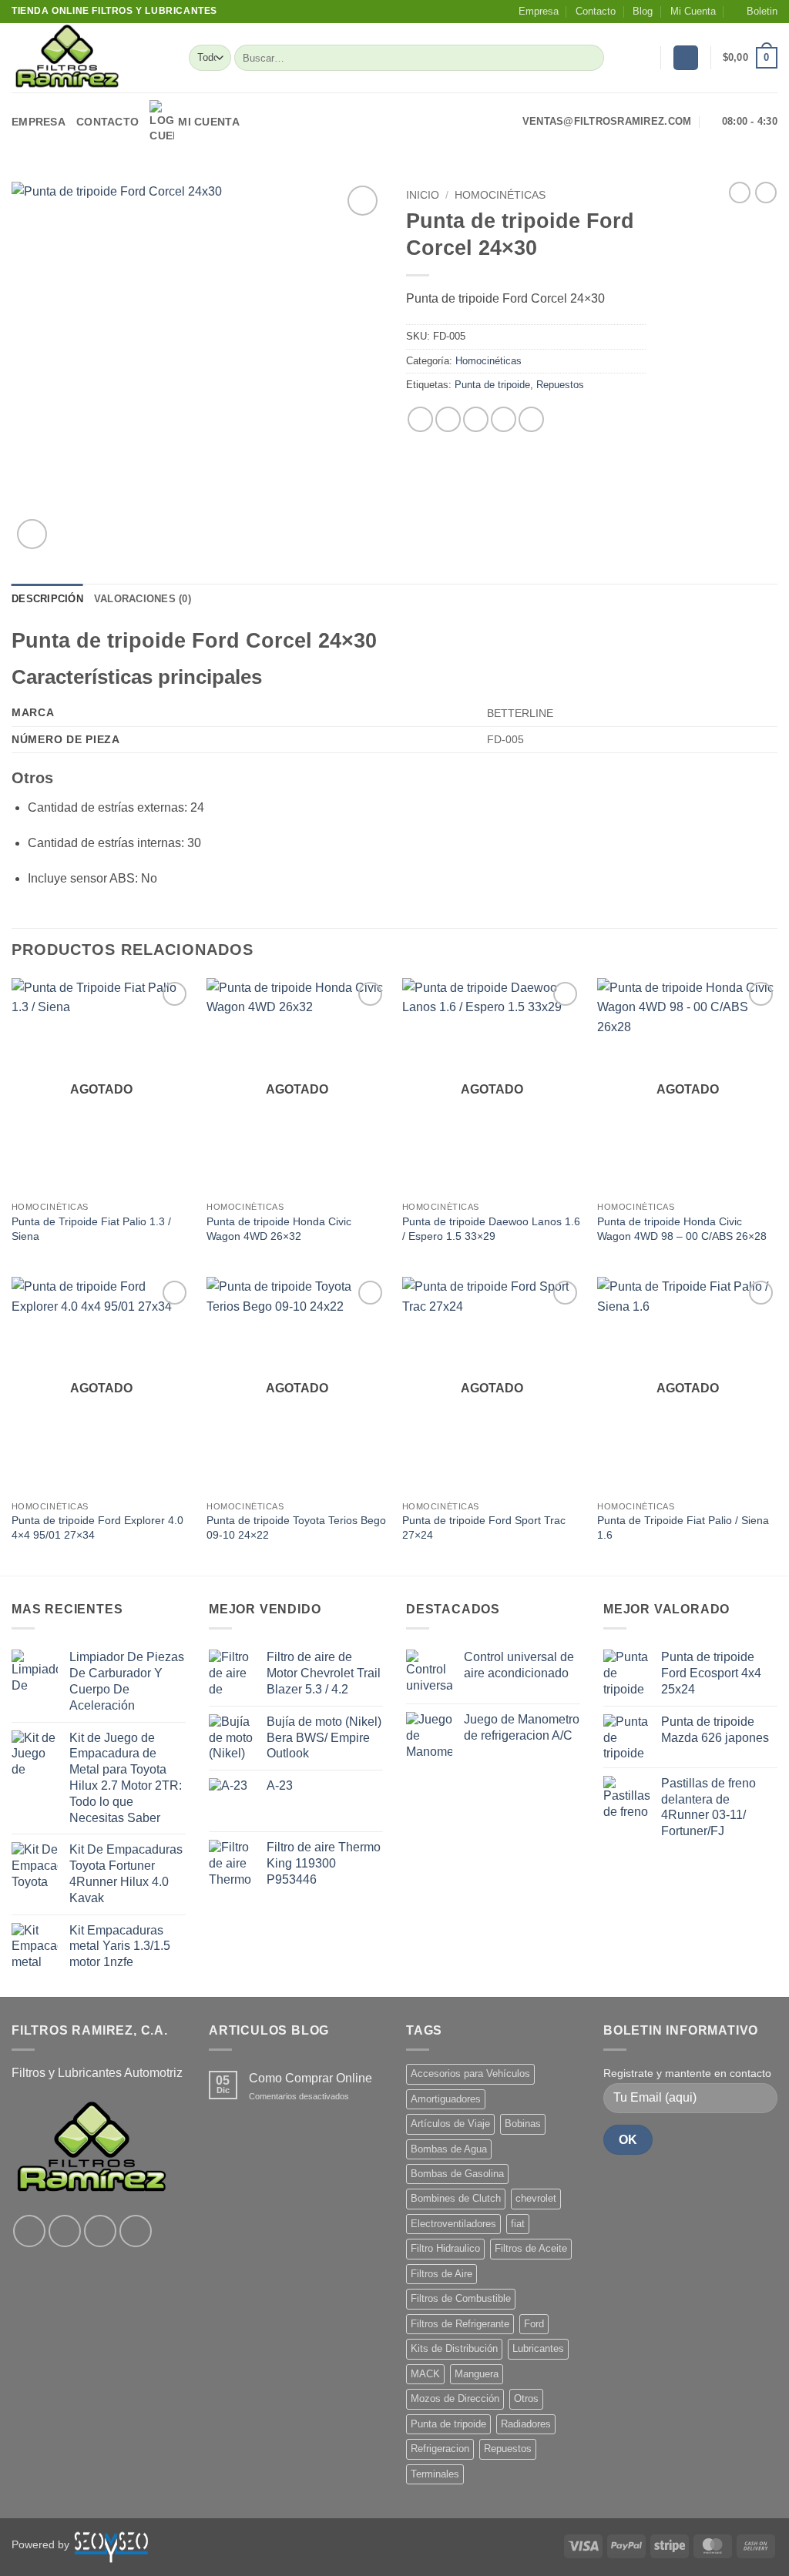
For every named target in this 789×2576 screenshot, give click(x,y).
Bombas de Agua (449, 2149)
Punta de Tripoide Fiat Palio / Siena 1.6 (683, 1528)
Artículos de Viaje (450, 2124)
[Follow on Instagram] (65, 2231)
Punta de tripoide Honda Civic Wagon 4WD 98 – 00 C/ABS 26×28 (682, 1229)
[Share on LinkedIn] (531, 419)
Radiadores (526, 2424)
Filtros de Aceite (531, 2248)
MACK (425, 2374)
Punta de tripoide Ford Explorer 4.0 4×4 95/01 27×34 (97, 1528)
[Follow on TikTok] (100, 2231)
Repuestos (560, 385)
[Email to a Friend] (476, 419)
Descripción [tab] (47, 599)
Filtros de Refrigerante (460, 2324)
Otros (526, 2398)
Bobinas (523, 2124)
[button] (755, 12)
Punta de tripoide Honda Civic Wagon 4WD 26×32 (279, 1229)
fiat (518, 2224)
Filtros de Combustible (461, 2298)
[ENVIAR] (590, 58)
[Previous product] (766, 193)
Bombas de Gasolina (457, 2174)
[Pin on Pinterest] (504, 419)
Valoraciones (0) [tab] (143, 599)
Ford (534, 2324)
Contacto (596, 11)
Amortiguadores (446, 2099)
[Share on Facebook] (420, 419)
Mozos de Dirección (455, 2398)
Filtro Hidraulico (445, 2248)
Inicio (423, 195)
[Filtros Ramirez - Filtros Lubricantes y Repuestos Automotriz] (89, 58)
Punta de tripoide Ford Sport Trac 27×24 (484, 1528)
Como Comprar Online (311, 2078)
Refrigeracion (440, 2449)
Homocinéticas (500, 195)
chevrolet (536, 2198)
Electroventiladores (453, 2224)
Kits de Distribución (454, 2348)
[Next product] (740, 193)
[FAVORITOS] (643, 58)
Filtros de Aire (442, 2274)
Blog (643, 11)
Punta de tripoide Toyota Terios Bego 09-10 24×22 (296, 1528)
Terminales (435, 2474)
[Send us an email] (136, 2231)
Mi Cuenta (693, 11)
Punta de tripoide (492, 385)
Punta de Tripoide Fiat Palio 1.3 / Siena (91, 1229)
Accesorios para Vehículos (470, 2074)
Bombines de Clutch (456, 2198)
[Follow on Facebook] (29, 2231)
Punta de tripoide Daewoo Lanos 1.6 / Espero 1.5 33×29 (491, 1229)
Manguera (477, 2374)
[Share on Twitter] (448, 419)
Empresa (539, 11)
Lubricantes (538, 2348)
